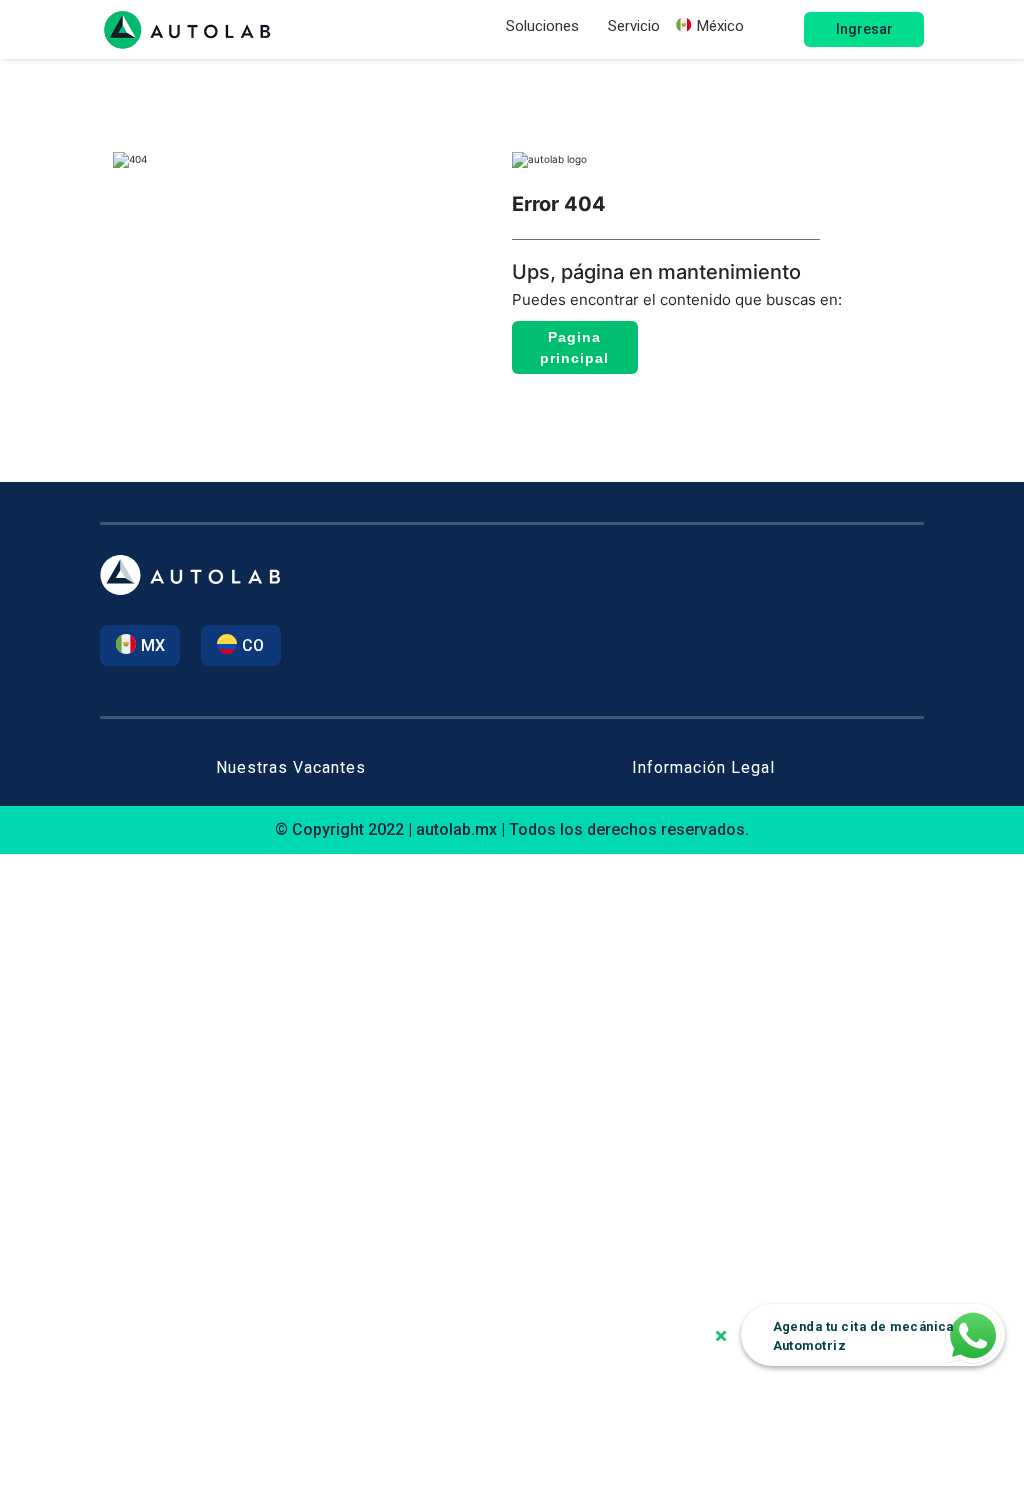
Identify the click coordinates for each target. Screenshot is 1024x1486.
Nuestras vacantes (291, 767)
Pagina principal (574, 347)
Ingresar (864, 29)
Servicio (634, 26)
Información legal (703, 767)
